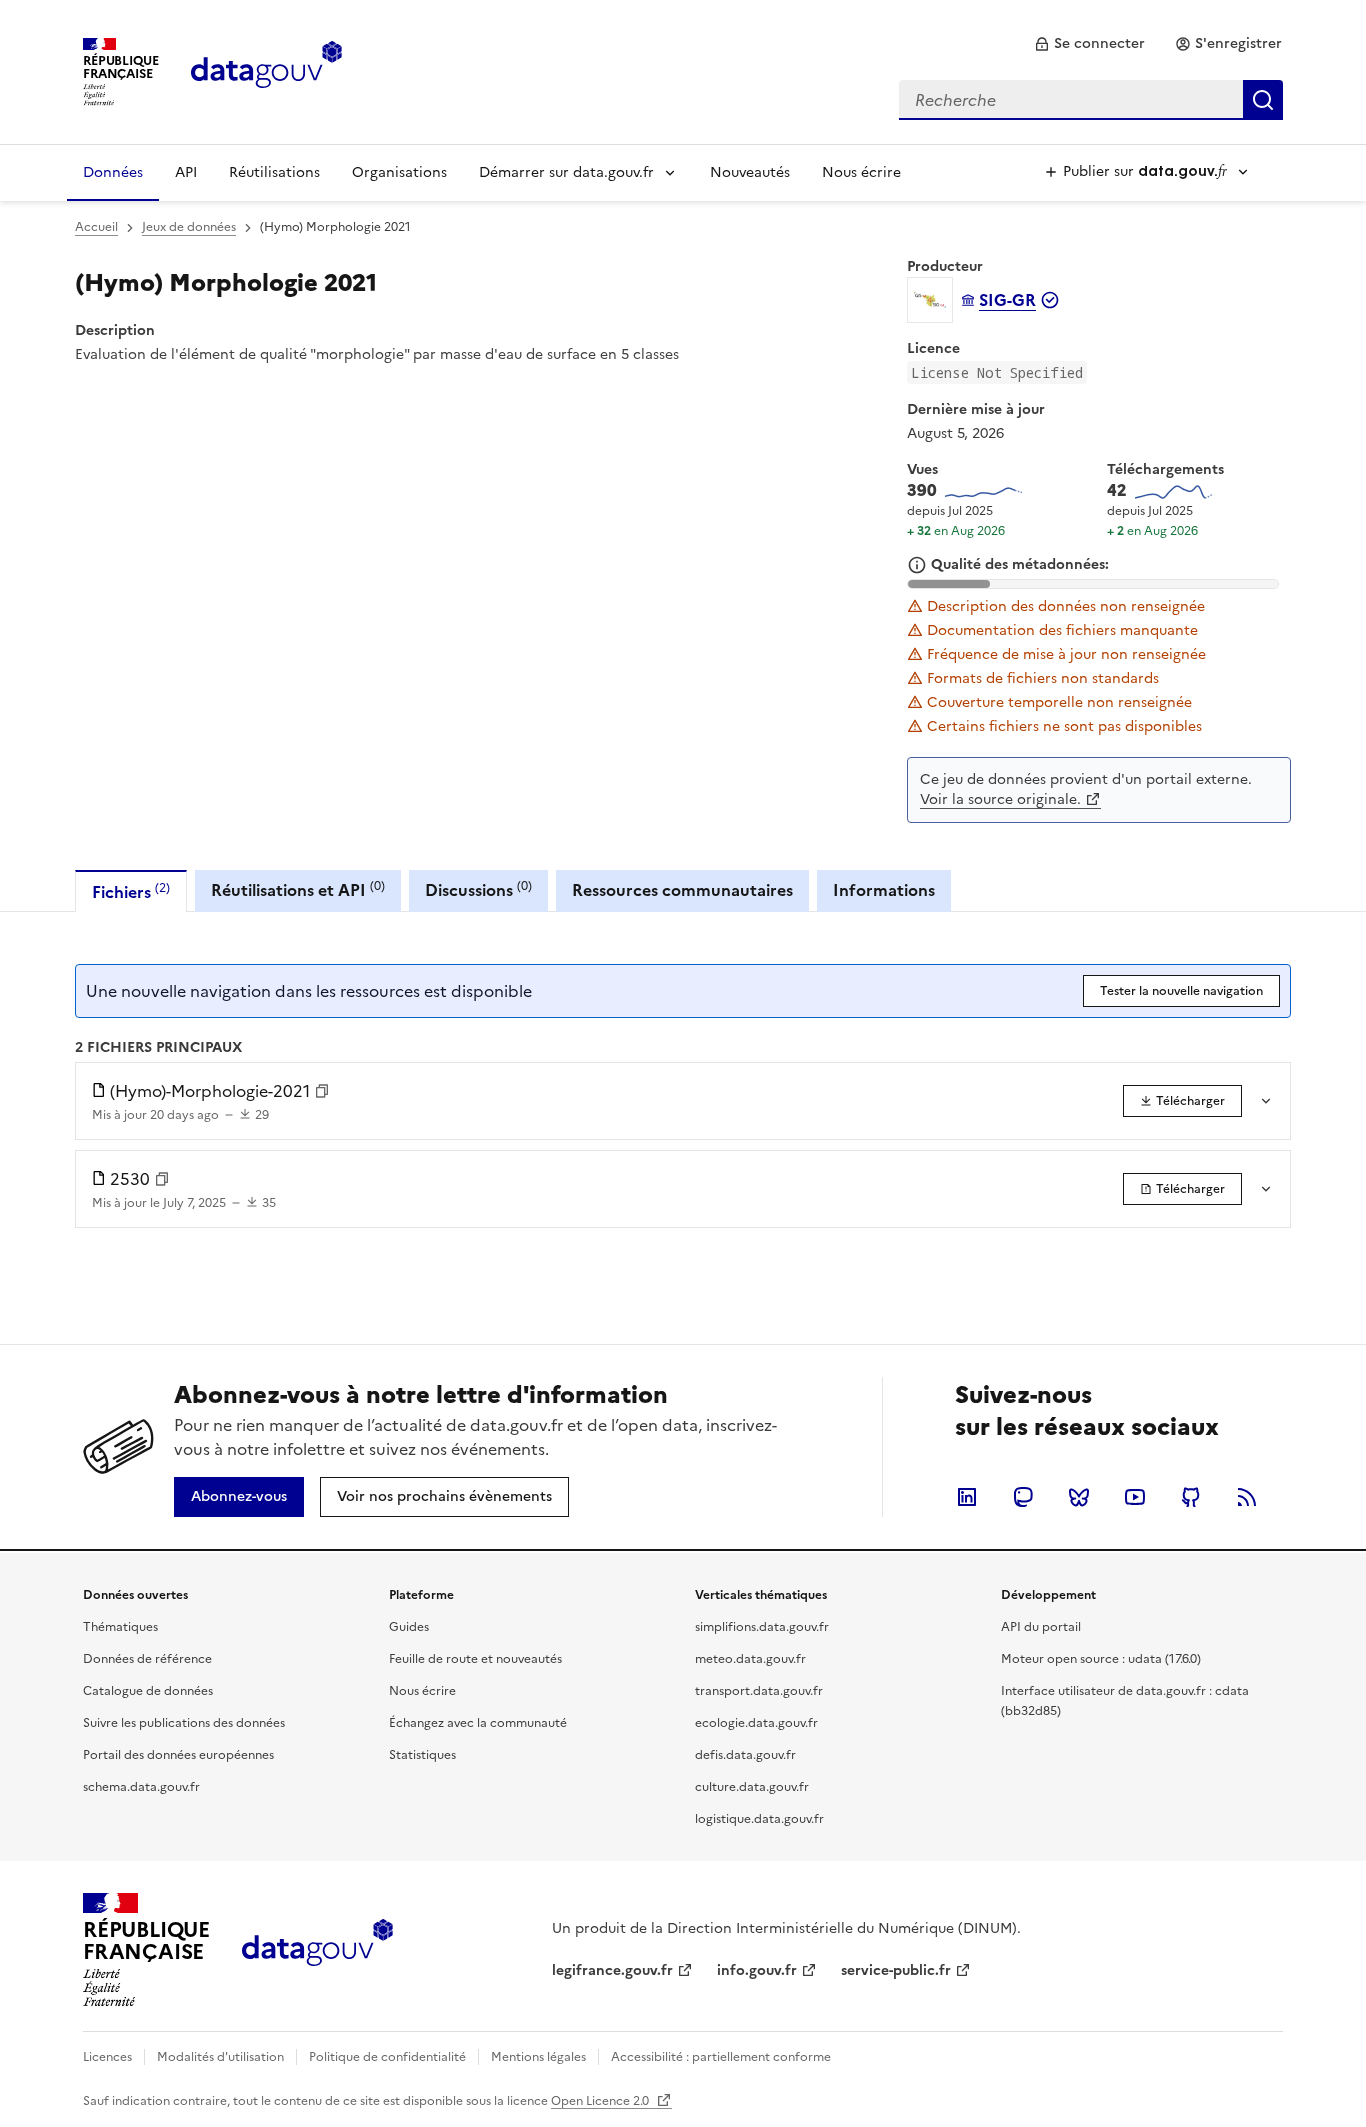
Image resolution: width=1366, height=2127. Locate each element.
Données (113, 172)
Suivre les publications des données (184, 1723)
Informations (884, 890)
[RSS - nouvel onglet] (1247, 1497)
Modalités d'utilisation (220, 2057)
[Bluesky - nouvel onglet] (1079, 1497)
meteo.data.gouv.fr (750, 1659)
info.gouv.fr (757, 1970)
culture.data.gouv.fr (752, 1787)
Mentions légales (538, 2057)
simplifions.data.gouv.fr (762, 1627)
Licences (107, 2057)
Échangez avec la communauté (478, 1723)
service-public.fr (896, 1970)
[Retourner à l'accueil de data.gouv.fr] (266, 70)
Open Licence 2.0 (601, 2101)
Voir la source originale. (1000, 799)
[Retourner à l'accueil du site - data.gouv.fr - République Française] (317, 1950)
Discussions (478, 889)
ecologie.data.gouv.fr (756, 1723)
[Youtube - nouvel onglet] (1135, 1497)
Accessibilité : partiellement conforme (721, 2057)
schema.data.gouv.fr (141, 1787)
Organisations (399, 172)
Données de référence (147, 1659)
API (186, 172)
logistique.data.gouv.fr (759, 1819)
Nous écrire (861, 172)
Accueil (96, 227)
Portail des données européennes (178, 1755)
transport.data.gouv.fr (759, 1691)
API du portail (1041, 1627)
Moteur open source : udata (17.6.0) (1101, 1659)
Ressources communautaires (682, 890)
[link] (1089, 44)
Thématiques (120, 1627)
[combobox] (1091, 100)
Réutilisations (274, 172)
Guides (409, 1627)
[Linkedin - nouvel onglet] (967, 1497)
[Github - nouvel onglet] (1191, 1497)
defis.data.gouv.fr (745, 1755)
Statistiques (422, 1755)
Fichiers (131, 891)
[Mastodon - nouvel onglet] (1023, 1497)
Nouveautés (750, 172)
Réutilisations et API (298, 889)
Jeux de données (189, 227)
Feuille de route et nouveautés (475, 1659)
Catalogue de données (148, 1691)
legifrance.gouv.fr (612, 1970)
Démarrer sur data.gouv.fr (566, 172)
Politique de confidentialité (387, 2057)
